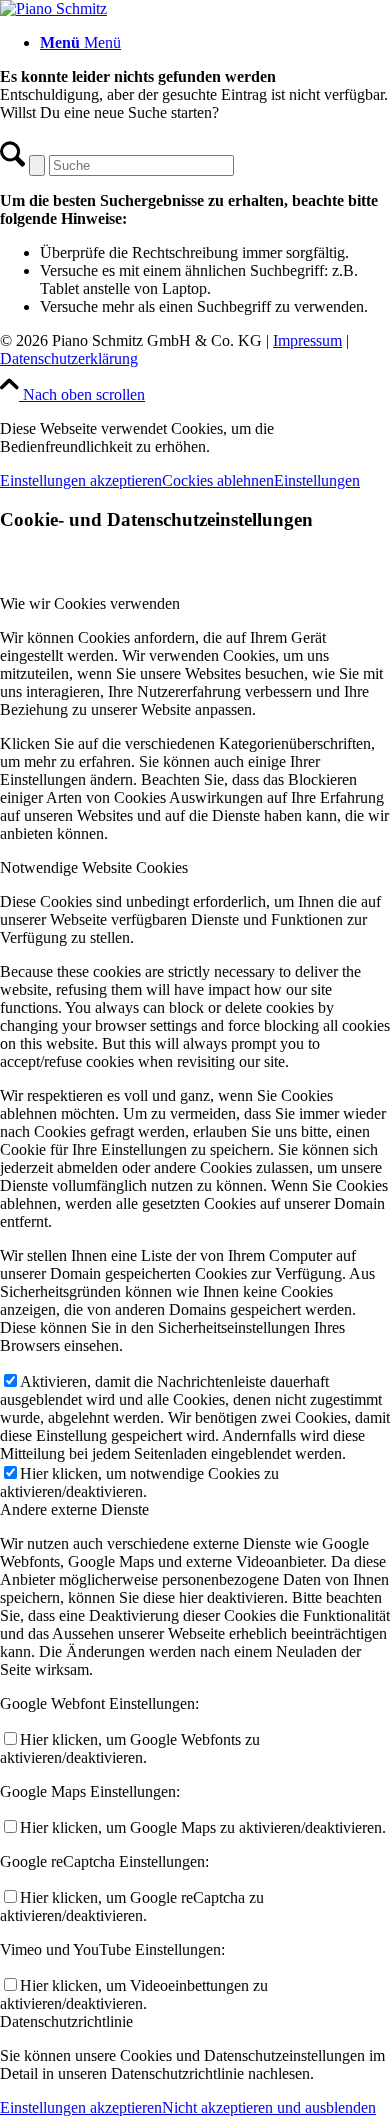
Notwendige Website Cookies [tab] (94, 867)
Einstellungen (317, 480)
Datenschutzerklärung (69, 358)
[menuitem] (215, 43)
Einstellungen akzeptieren (81, 480)
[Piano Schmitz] (53, 8)
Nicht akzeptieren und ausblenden (269, 2107)
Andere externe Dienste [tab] (74, 1509)
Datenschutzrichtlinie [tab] (66, 2021)
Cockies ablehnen (218, 480)
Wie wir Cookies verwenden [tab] (90, 603)
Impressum (307, 340)
